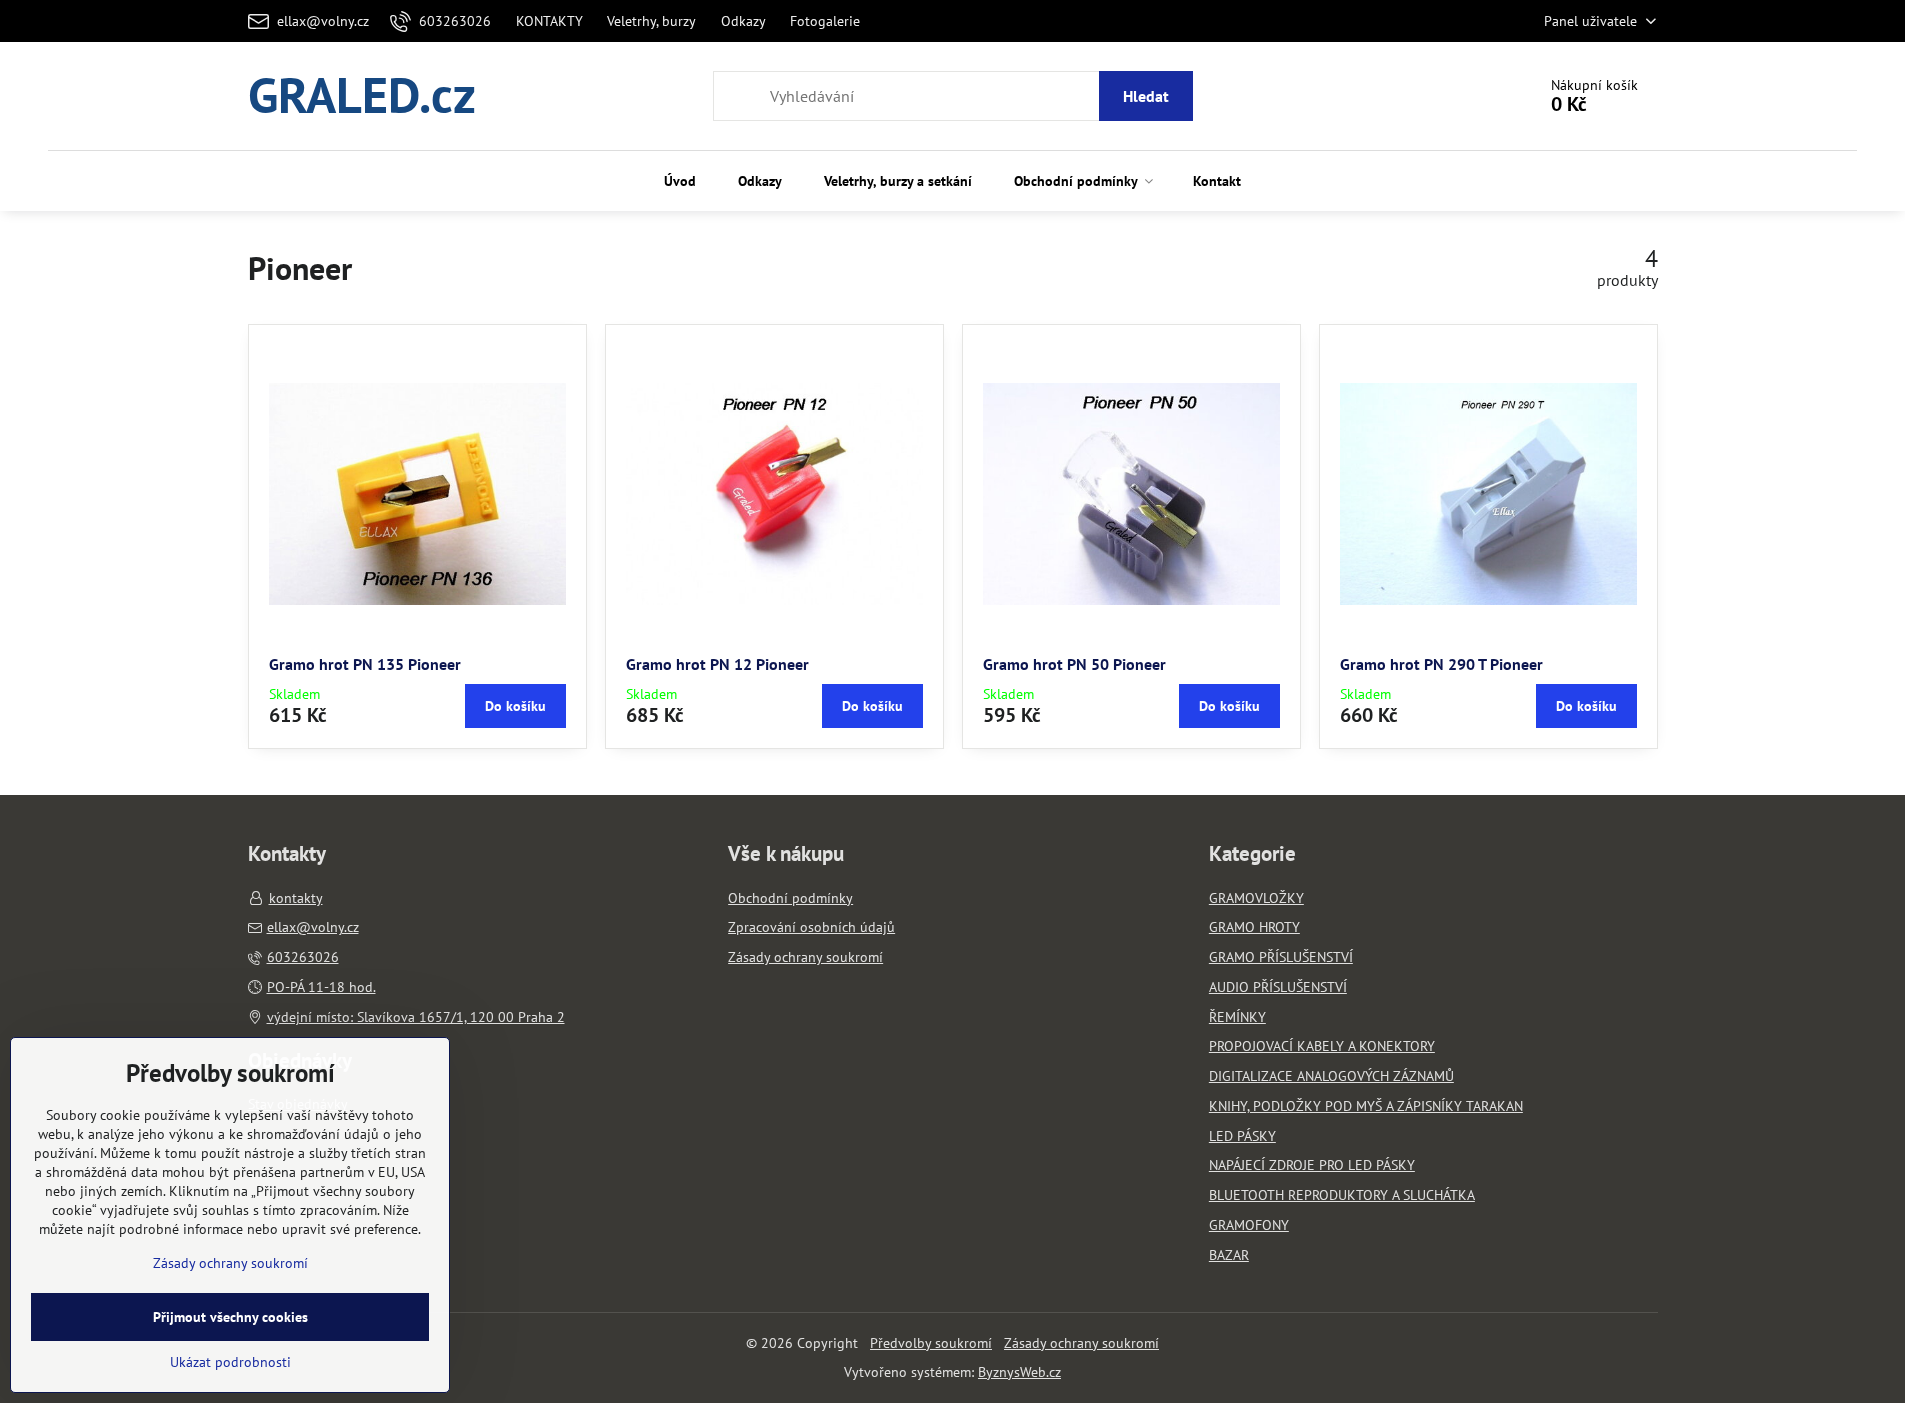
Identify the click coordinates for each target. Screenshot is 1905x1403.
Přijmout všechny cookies (230, 1317)
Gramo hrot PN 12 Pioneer (717, 664)
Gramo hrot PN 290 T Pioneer (1441, 664)
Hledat (1146, 96)
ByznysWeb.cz (1019, 1372)
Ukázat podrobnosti (230, 1362)
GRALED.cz (362, 96)
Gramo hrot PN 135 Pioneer (365, 664)
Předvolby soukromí (931, 1343)
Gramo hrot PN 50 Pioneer (1074, 664)
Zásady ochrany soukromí (1081, 1343)
